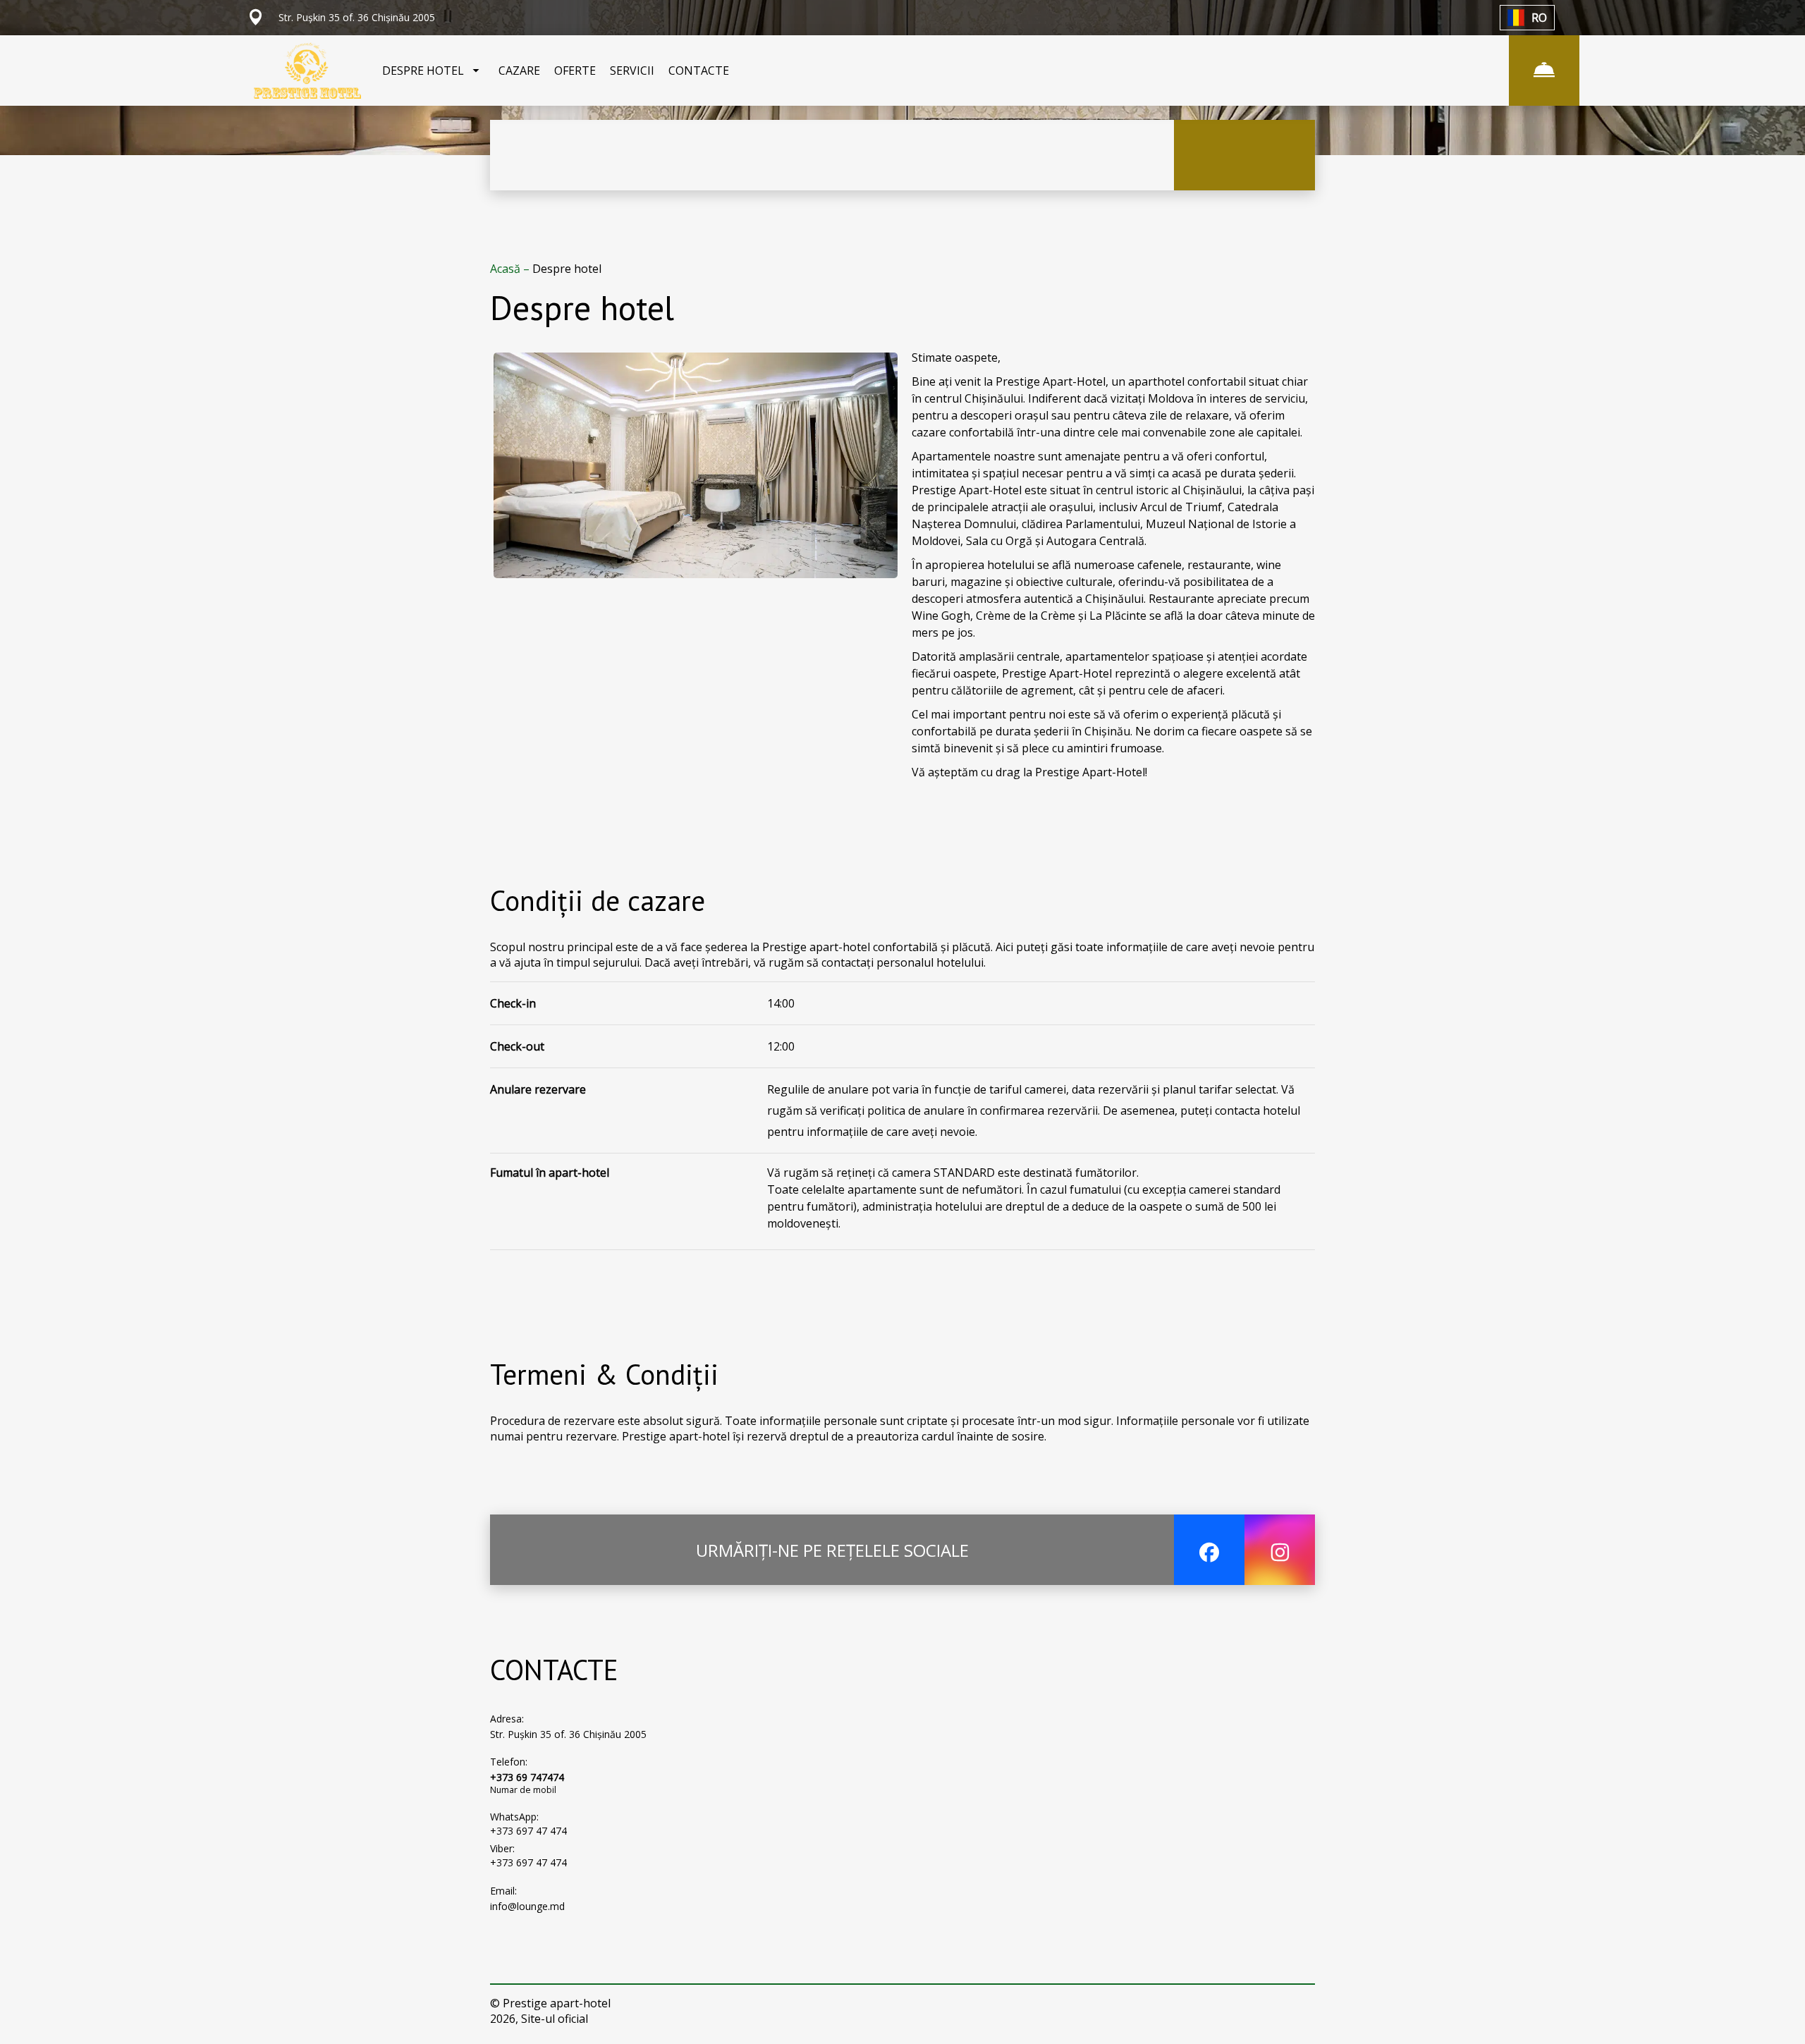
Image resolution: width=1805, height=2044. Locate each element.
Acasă (507, 269)
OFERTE (575, 71)
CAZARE (519, 71)
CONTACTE (699, 71)
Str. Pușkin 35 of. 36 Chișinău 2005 (568, 1734)
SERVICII (632, 71)
